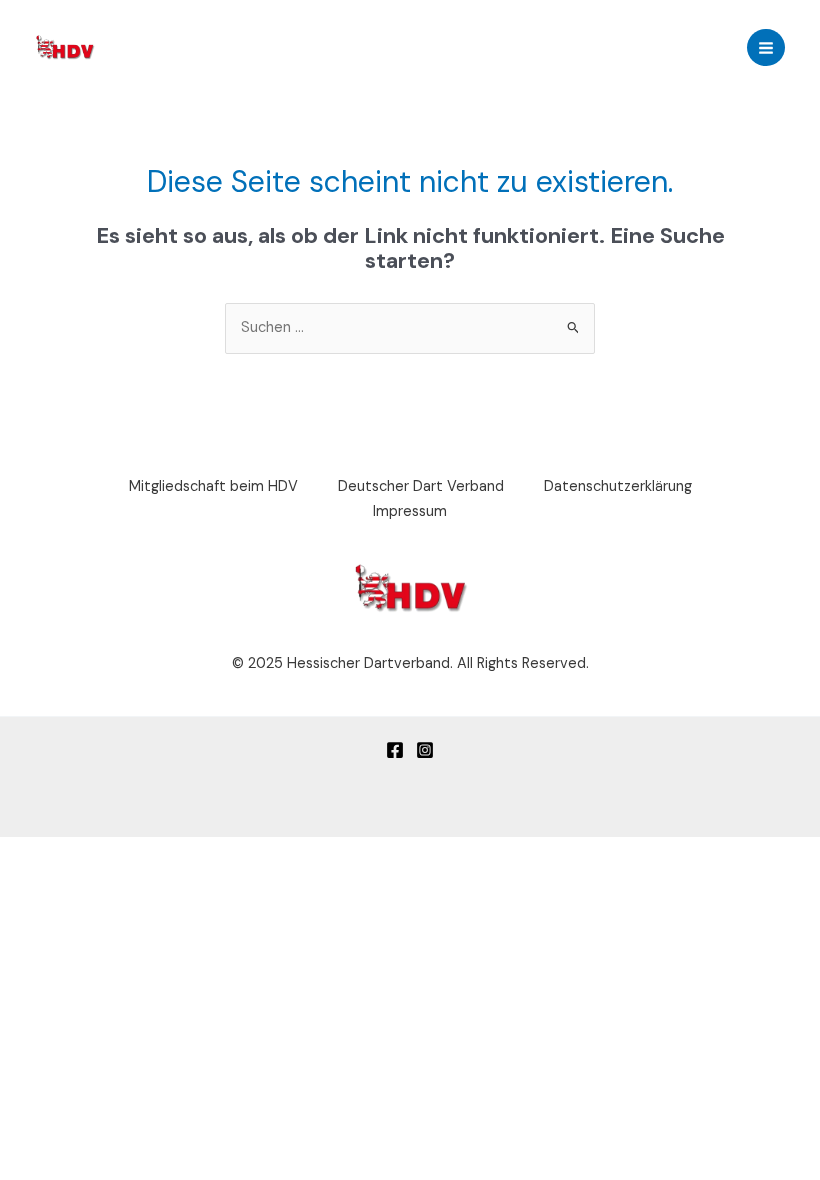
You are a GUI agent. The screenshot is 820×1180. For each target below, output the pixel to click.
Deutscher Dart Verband (421, 486)
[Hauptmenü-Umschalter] (766, 48)
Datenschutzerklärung (618, 486)
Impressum (410, 511)
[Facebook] (395, 750)
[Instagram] (425, 750)
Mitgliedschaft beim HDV (213, 486)
